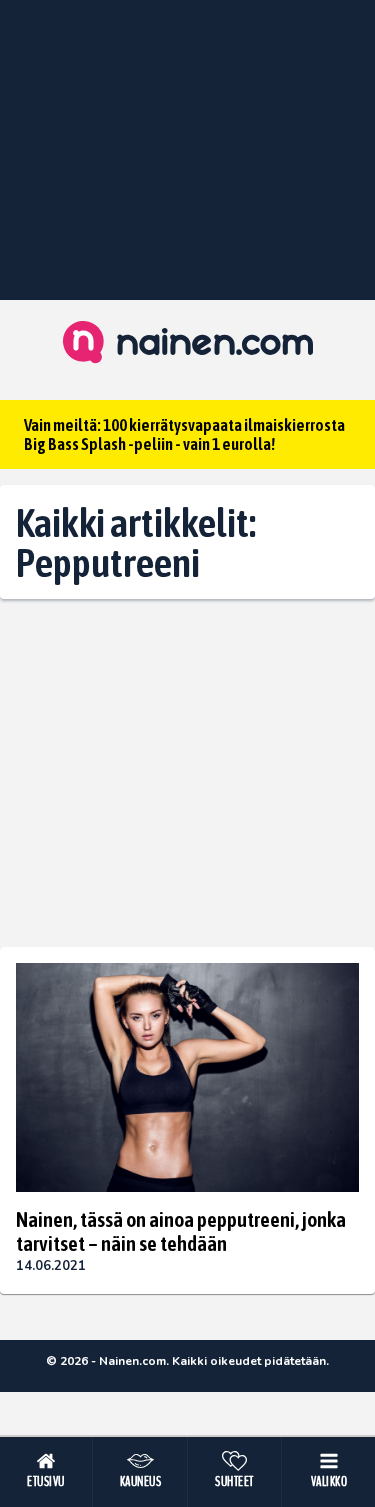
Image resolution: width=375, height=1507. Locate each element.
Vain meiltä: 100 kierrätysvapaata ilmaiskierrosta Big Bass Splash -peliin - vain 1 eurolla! (184, 434)
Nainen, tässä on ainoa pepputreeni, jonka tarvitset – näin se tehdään (181, 1231)
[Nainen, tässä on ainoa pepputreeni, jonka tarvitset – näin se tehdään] (187, 1077)
